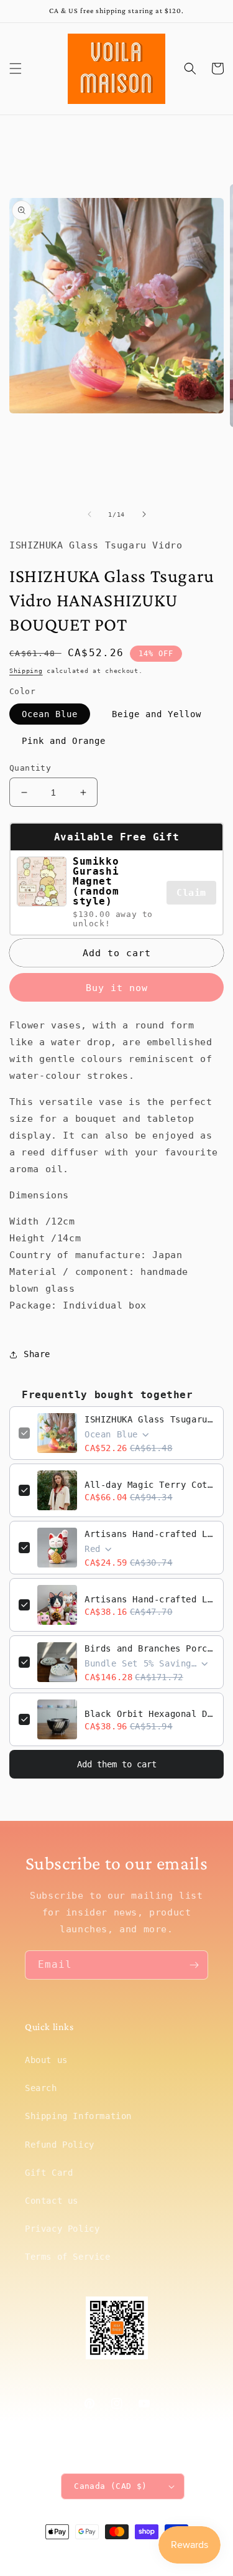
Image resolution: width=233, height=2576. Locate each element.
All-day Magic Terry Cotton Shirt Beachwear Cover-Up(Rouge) (149, 1485)
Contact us (52, 2201)
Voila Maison (96, 2554)
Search (41, 2088)
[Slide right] (144, 514)
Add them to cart (117, 1764)
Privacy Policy (62, 2229)
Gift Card (49, 2173)
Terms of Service (68, 2257)
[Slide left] (89, 514)
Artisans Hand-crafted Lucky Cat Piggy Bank (149, 1534)
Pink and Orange (64, 741)
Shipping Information (78, 2116)
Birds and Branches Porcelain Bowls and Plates (149, 1648)
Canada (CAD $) (111, 2486)
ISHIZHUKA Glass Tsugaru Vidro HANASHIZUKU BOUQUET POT (149, 1419)
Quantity (30, 768)
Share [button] (37, 1354)
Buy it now (117, 988)
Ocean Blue (50, 714)
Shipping (26, 671)
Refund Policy (60, 2145)
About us (46, 2060)
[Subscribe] (194, 1965)
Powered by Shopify (154, 2554)
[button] (16, 68)
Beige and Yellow (157, 714)
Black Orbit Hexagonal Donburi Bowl (149, 1714)
